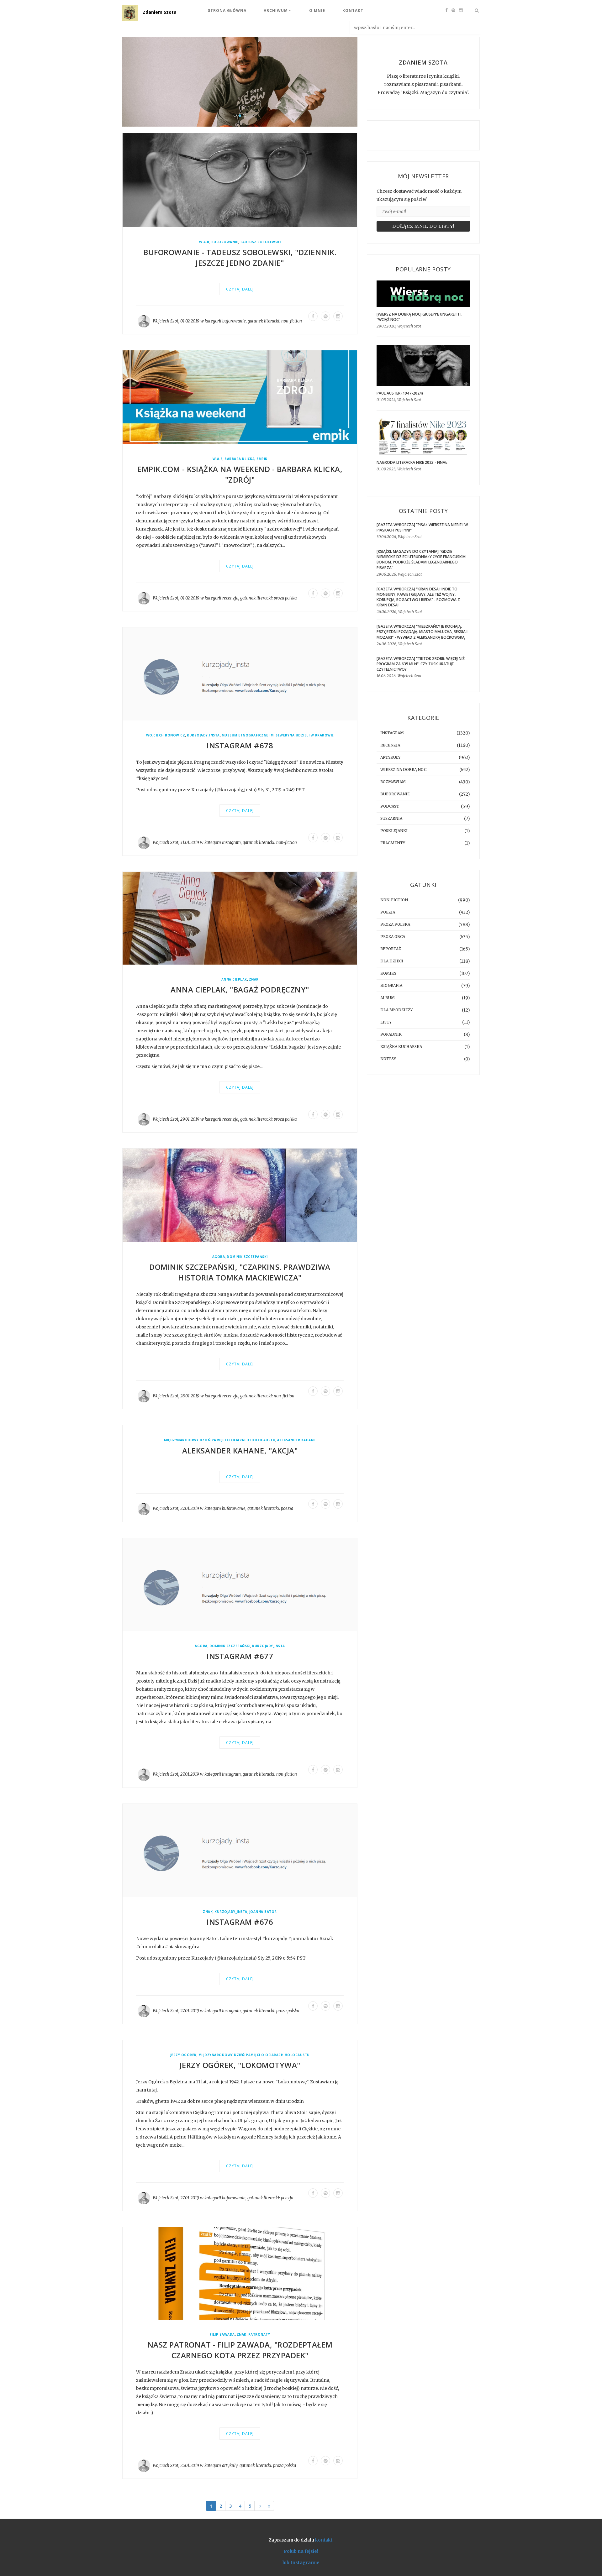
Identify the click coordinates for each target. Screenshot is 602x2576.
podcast (390, 806)
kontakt (324, 2540)
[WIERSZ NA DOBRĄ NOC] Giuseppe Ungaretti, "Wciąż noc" (419, 317)
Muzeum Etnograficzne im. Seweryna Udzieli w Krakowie (278, 735)
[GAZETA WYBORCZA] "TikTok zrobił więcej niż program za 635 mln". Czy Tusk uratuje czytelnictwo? (421, 664)
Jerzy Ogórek (183, 2055)
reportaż (391, 949)
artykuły (230, 2466)
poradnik (391, 1034)
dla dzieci (392, 961)
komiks (388, 973)
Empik (262, 459)
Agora (219, 1257)
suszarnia (391, 818)
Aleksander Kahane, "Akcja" (240, 1450)
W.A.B (204, 242)
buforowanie (225, 242)
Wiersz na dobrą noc (403, 770)
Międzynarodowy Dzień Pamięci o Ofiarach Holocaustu (220, 1440)
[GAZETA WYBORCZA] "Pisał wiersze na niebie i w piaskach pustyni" (422, 527)
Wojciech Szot (166, 321)
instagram (231, 843)
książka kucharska (401, 1047)
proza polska (285, 598)
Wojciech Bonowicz (166, 735)
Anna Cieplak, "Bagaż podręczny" (240, 990)
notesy (388, 1059)
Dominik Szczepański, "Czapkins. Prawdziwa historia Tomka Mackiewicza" (240, 1272)
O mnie (317, 10)
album (388, 998)
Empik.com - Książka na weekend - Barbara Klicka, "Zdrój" (240, 474)
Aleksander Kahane (296, 1440)
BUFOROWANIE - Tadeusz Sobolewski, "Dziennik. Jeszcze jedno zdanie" (240, 258)
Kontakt (353, 10)
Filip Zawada (222, 2335)
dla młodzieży (396, 1010)
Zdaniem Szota (160, 12)
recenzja (230, 598)
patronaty (259, 2335)
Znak (254, 980)
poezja (287, 1509)
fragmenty (393, 843)
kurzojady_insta (203, 735)
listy (386, 1022)
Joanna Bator (263, 1912)
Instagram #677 (240, 1656)
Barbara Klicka (240, 459)
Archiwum (276, 10)
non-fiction (292, 321)
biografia (391, 985)
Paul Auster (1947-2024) (400, 393)
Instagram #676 (240, 1922)
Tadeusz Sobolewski (260, 242)
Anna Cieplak (234, 980)
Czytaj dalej (240, 289)
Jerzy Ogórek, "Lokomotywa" (240, 2065)
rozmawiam (393, 782)
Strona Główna (227, 10)
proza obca (393, 937)
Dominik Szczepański (247, 1257)
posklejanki (394, 831)
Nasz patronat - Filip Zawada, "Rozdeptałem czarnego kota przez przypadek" (240, 2350)
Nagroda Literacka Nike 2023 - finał (412, 462)
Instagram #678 (240, 746)
